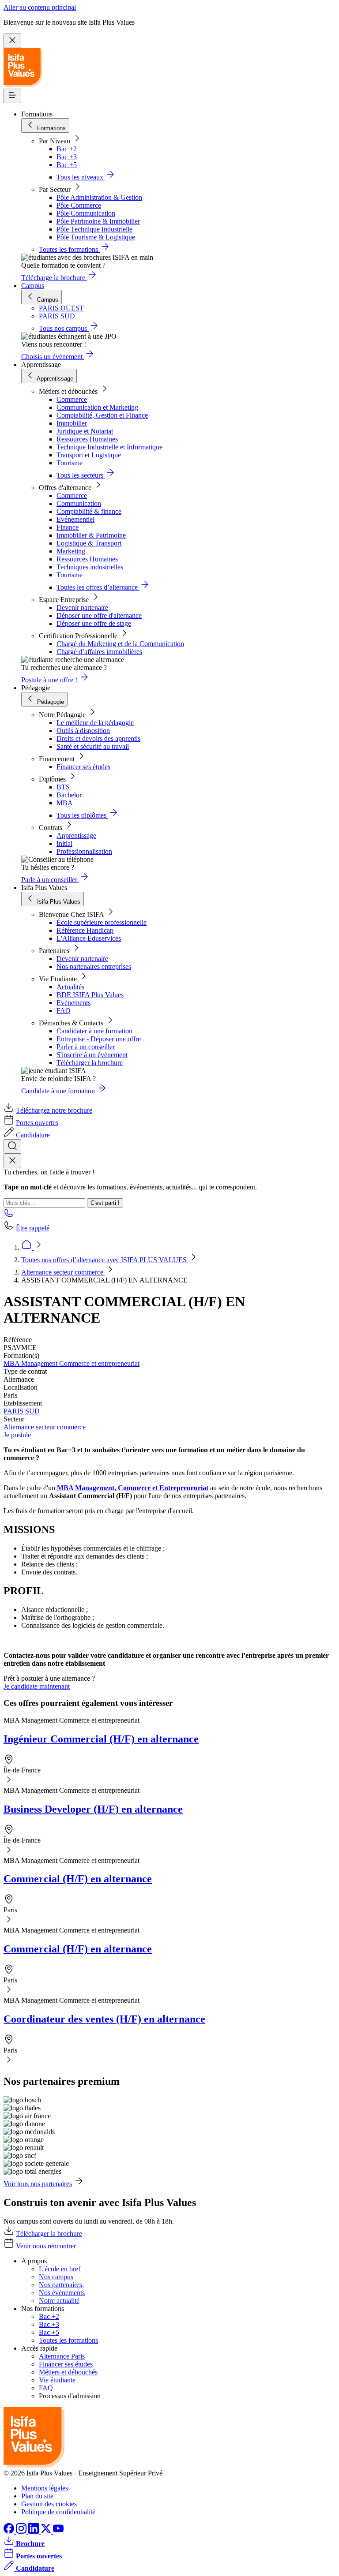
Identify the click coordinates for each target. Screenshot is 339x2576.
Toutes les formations (68, 2340)
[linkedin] (34, 2531)
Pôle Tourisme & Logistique (96, 237)
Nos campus (56, 2277)
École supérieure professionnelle (102, 922)
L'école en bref (60, 2269)
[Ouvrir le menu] (12, 96)
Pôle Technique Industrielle (94, 229)
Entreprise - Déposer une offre (99, 1039)
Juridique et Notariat (85, 431)
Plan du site (37, 2496)
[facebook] (10, 2531)
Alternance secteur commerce (63, 1272)
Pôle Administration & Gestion (99, 197)
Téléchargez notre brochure (54, 1110)
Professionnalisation (84, 851)
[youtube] (58, 2531)
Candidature (33, 1135)
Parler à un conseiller (86, 1047)
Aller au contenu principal (40, 7)
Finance (68, 527)
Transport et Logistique (89, 455)
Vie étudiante (57, 2380)
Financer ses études (83, 767)
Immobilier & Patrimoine (91, 535)
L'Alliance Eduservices (89, 938)
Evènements (73, 1003)
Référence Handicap (85, 930)
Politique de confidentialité (58, 2512)
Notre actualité (59, 2301)
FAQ (64, 1011)
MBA (65, 803)
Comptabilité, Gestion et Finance (102, 415)
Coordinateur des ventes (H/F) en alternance (104, 2019)
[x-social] (47, 2531)
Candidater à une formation (94, 1031)
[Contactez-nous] (9, 1216)
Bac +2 (67, 149)
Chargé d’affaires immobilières (99, 652)
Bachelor (69, 795)
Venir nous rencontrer (46, 2246)
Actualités (70, 987)
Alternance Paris (62, 2356)
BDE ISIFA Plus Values (90, 995)
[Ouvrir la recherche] (12, 1146)
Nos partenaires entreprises (94, 966)
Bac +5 (67, 165)
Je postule (17, 1435)
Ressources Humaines (87, 439)
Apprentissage (76, 836)
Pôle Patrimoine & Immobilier (98, 221)
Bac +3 (67, 157)
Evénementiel (75, 519)
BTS (63, 787)
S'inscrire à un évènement (92, 1055)
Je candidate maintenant (37, 1686)
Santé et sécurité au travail (93, 746)
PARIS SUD (22, 1411)
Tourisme (70, 463)
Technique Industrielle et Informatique (109, 447)
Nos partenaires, (61, 2285)
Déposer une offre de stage (94, 623)
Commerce (72, 399)
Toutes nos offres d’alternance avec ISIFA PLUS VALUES (105, 1260)
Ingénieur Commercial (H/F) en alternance (101, 1739)
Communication (79, 503)
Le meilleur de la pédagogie (95, 723)
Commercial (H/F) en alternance (78, 1879)
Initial (64, 843)
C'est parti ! (105, 1203)
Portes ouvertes (37, 1123)
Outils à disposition (83, 731)
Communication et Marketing (97, 407)
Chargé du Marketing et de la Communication (120, 644)
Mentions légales (45, 2488)
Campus (33, 286)
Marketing (71, 551)
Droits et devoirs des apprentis (98, 738)
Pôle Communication (86, 213)
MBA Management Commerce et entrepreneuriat (72, 1363)
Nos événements (62, 2293)
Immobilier (72, 423)
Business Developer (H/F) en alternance (93, 1809)
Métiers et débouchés (68, 2372)
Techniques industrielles (90, 567)
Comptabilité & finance (89, 511)
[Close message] (12, 41)
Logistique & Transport (89, 543)
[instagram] (22, 2531)
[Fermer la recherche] (12, 1161)
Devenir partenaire (82, 608)
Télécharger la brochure (90, 1063)
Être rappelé (33, 1228)
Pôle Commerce (79, 205)
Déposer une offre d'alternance (99, 615)
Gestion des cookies (49, 2504)
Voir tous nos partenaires (38, 2184)
